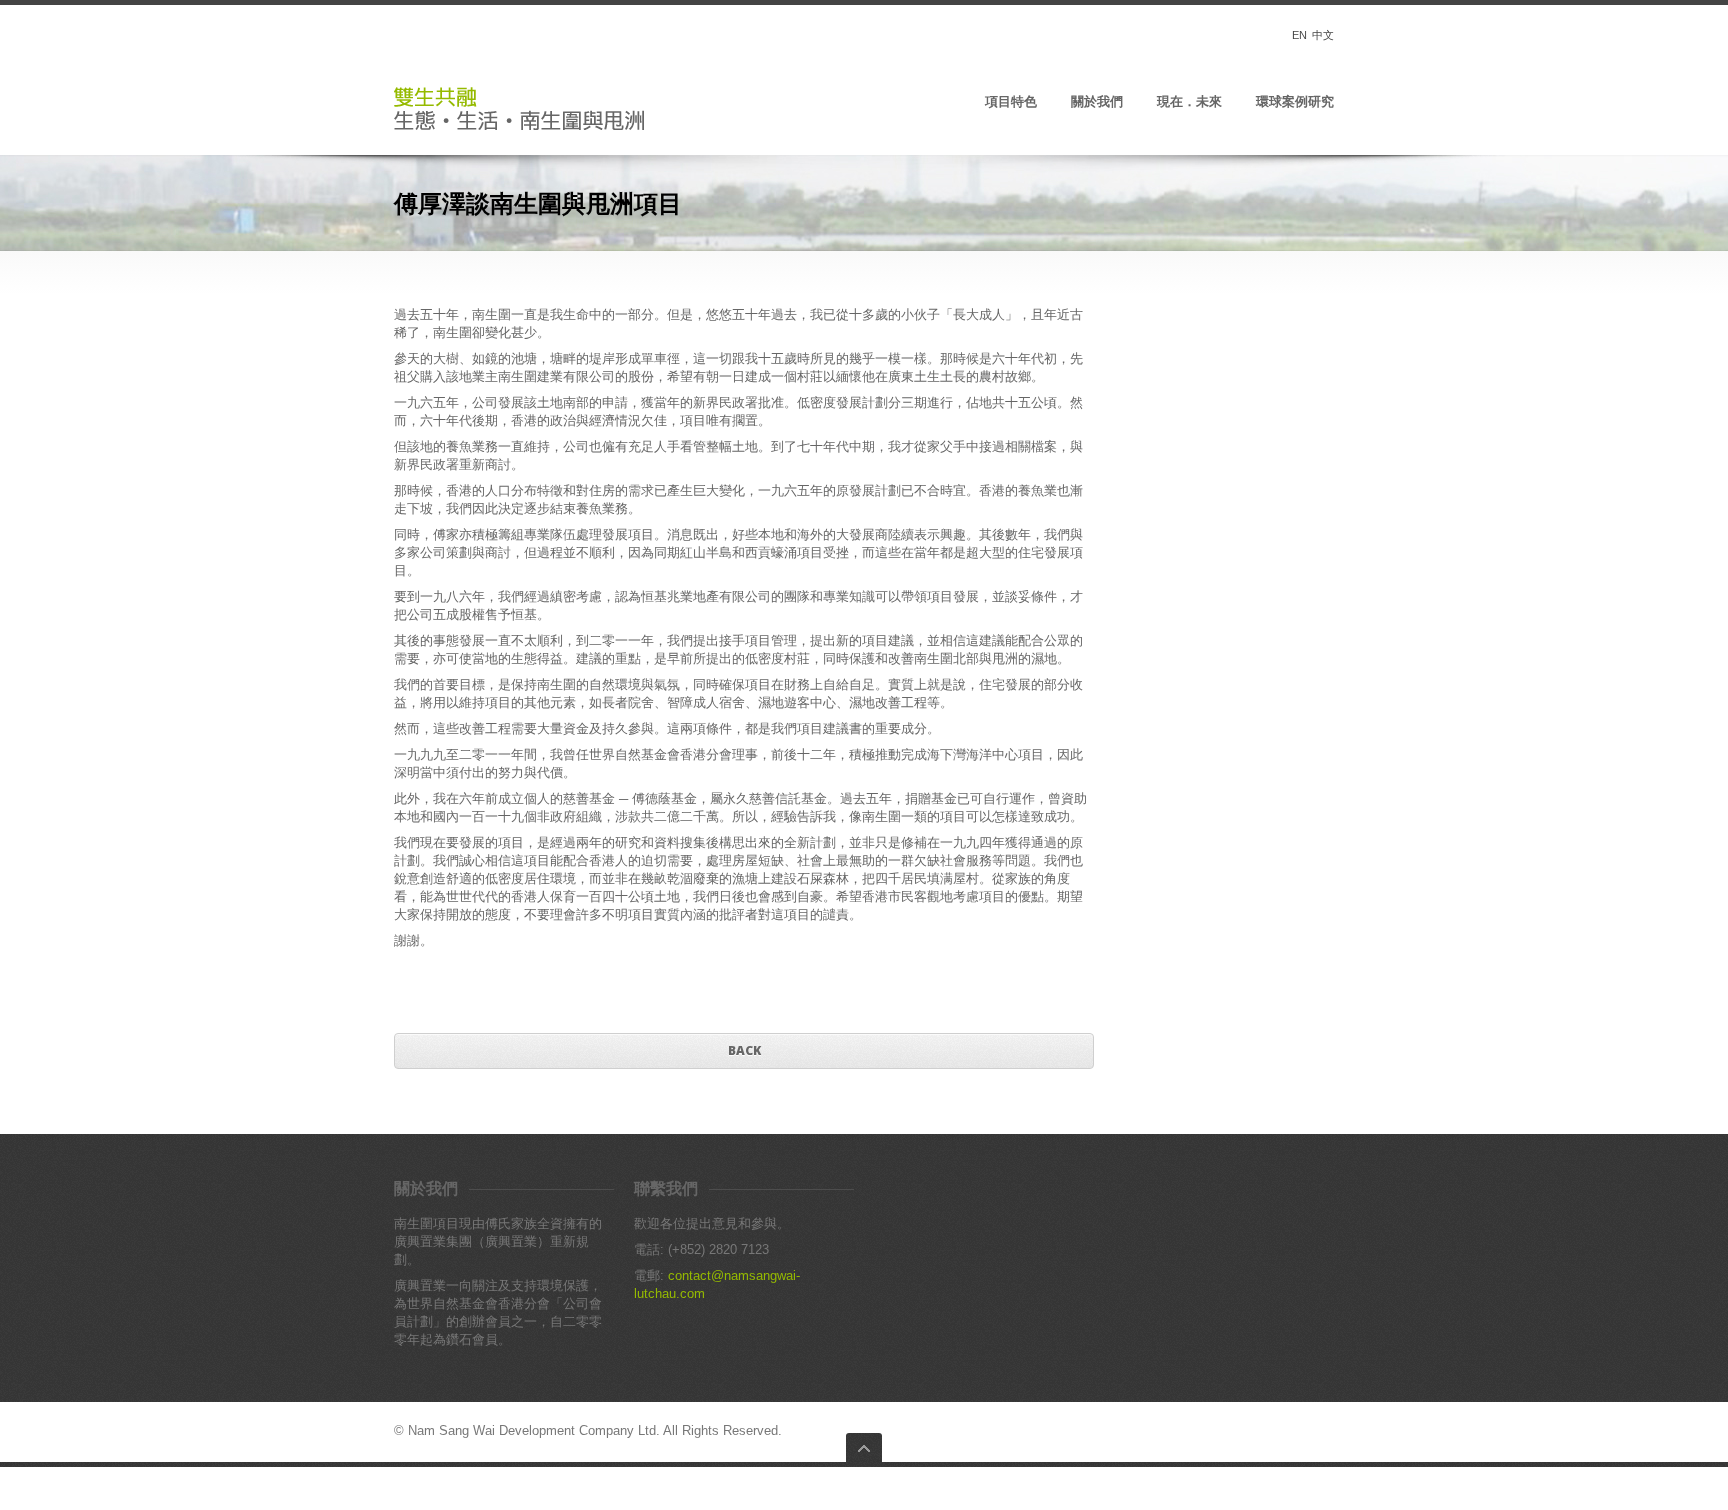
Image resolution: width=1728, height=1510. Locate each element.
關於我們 (1097, 102)
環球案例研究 (1295, 102)
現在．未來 (1189, 102)
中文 (1323, 35)
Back (744, 1050)
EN (1299, 35)
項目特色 (1011, 102)
